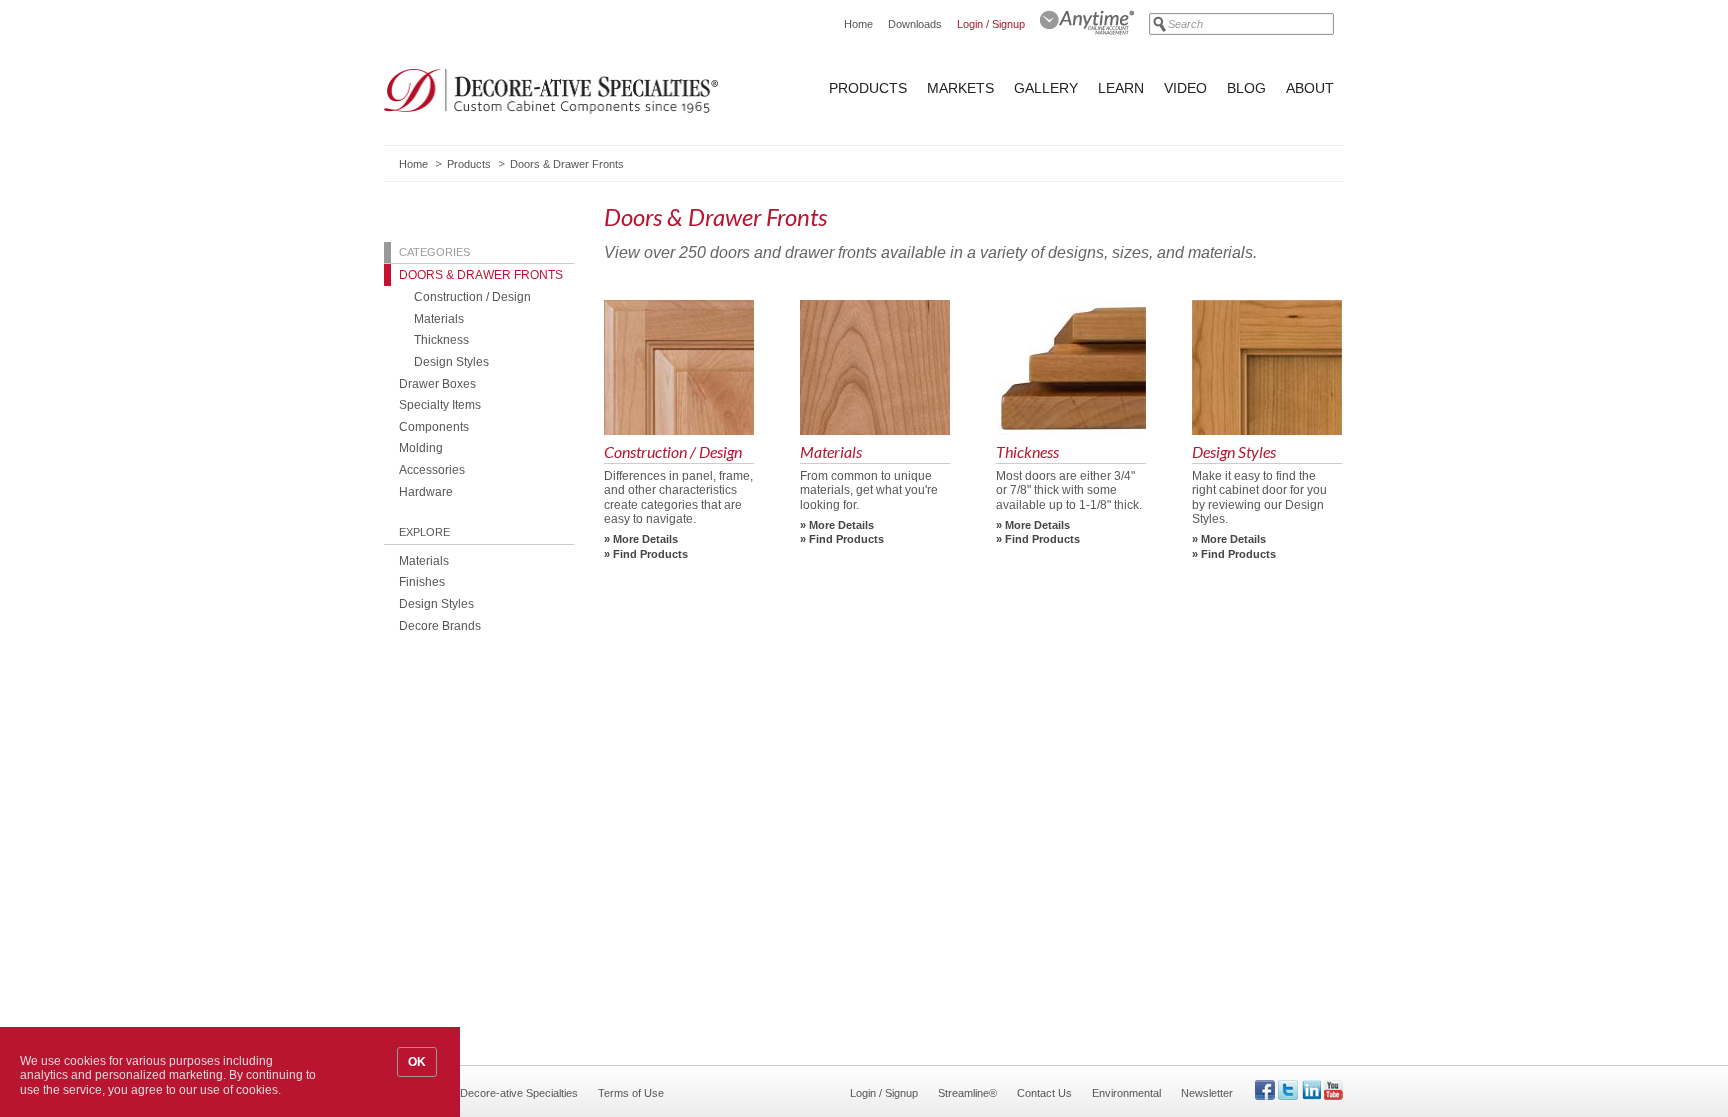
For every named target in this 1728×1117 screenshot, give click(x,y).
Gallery (1046, 88)
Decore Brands (440, 625)
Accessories (432, 469)
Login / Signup (991, 24)
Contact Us (1044, 1093)
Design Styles (451, 361)
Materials (439, 318)
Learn (1121, 88)
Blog (1246, 88)
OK (417, 1062)
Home (858, 24)
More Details (645, 539)
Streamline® (967, 1093)
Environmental (1126, 1093)
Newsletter (1207, 1093)
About (1310, 88)
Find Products (650, 554)
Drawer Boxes (437, 383)
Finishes (422, 581)
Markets (960, 88)
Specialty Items (440, 404)
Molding (421, 447)
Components (434, 426)
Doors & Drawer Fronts (481, 274)
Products (868, 88)
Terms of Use (631, 1093)
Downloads (915, 24)
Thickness (441, 339)
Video (1185, 88)
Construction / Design (472, 296)
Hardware (426, 491)
